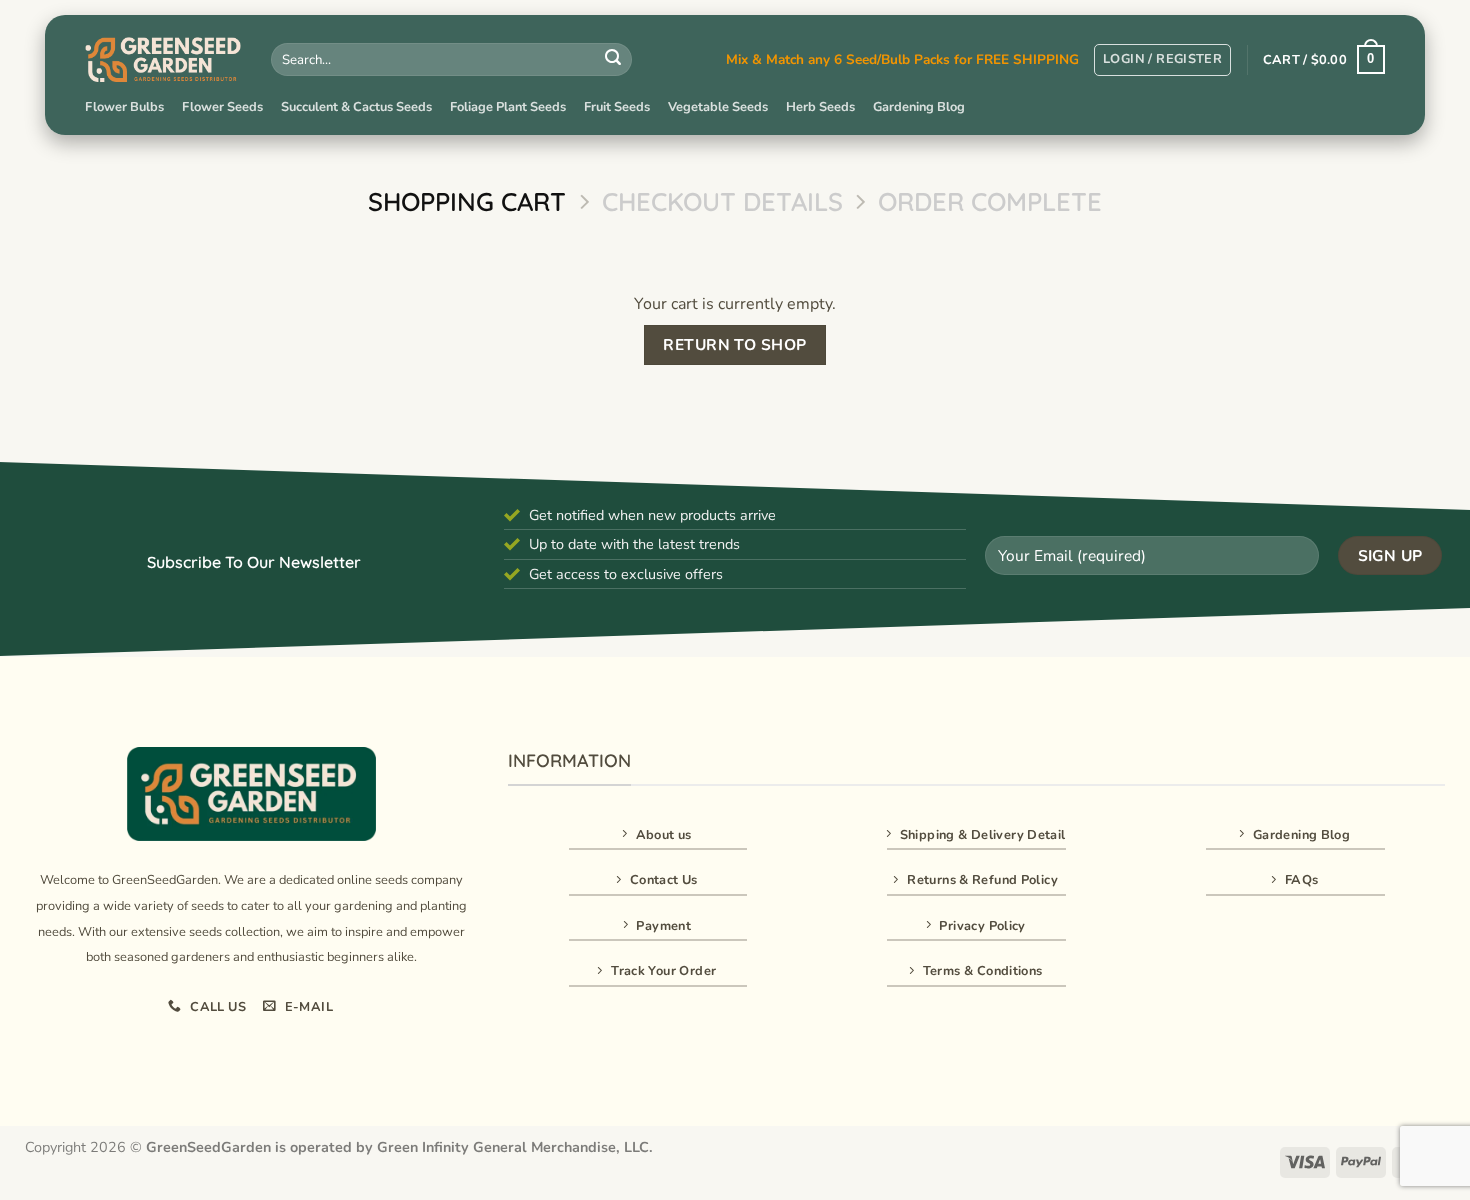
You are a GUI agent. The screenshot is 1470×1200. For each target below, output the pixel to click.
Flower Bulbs (124, 107)
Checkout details (722, 201)
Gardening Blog (919, 107)
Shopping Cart (467, 201)
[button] (1162, 60)
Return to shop (735, 344)
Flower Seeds (222, 107)
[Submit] (613, 60)
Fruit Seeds (617, 107)
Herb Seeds (820, 107)
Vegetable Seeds (718, 107)
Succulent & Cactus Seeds (356, 107)
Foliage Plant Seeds (508, 107)
